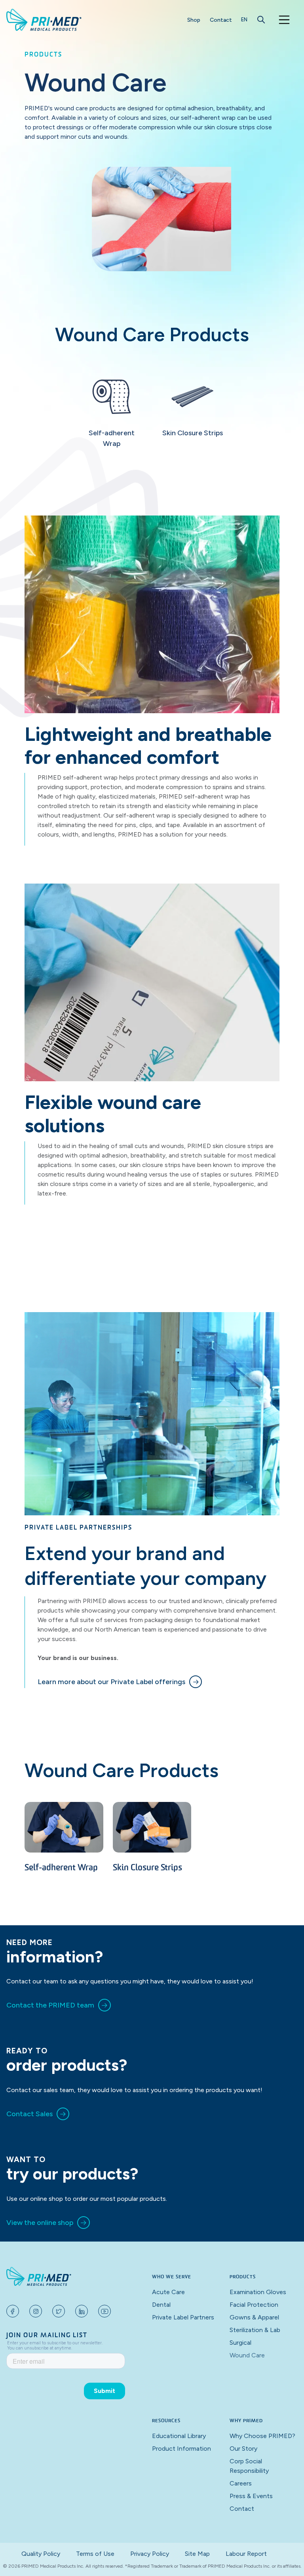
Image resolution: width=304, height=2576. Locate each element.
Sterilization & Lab (255, 2330)
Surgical (240, 2343)
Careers (241, 2483)
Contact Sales (29, 2114)
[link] (120, 1682)
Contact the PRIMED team (50, 2005)
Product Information (181, 2449)
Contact (221, 20)
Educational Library (179, 2436)
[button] (244, 20)
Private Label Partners (183, 2317)
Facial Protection (254, 2305)
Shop (194, 20)
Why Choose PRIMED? (262, 2436)
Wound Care (247, 2355)
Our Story (243, 2449)
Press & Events (251, 2496)
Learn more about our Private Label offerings (111, 1682)
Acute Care (168, 2292)
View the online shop (40, 2223)
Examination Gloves (258, 2292)
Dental (161, 2305)
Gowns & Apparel (254, 2317)
